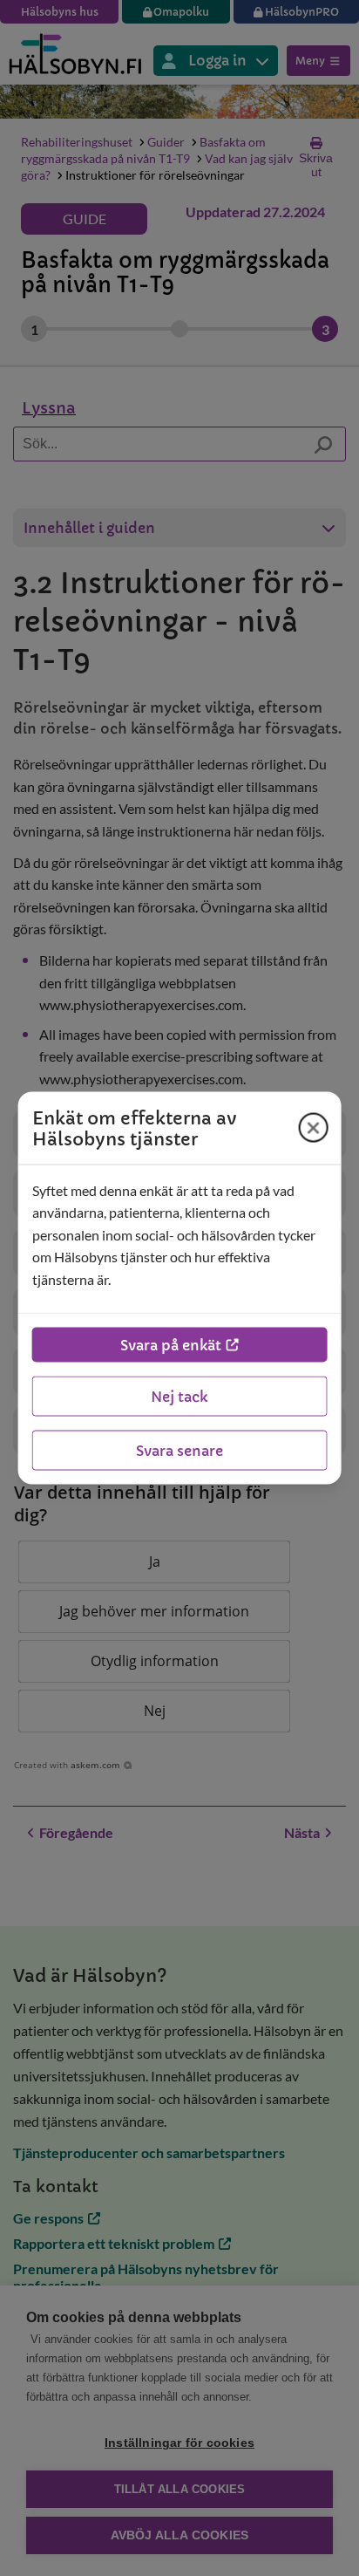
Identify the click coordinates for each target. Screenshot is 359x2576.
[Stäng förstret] (313, 1128)
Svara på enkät (171, 1345)
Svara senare (179, 1451)
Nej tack (179, 1397)
